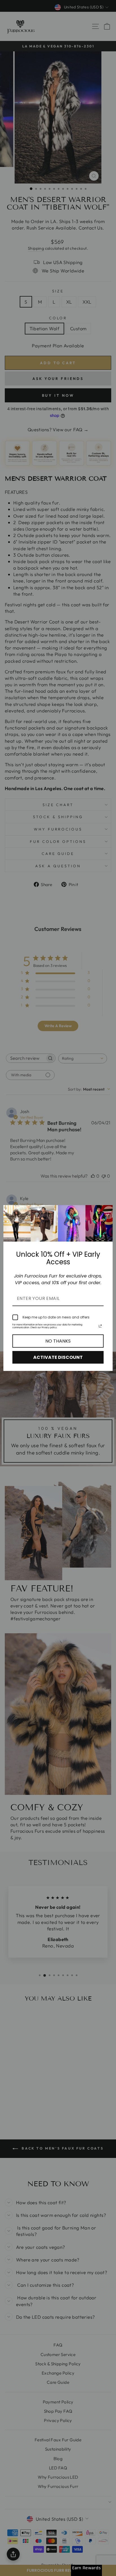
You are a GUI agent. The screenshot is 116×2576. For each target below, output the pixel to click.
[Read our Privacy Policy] (100, 1326)
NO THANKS (58, 1341)
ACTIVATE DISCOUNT (58, 1357)
